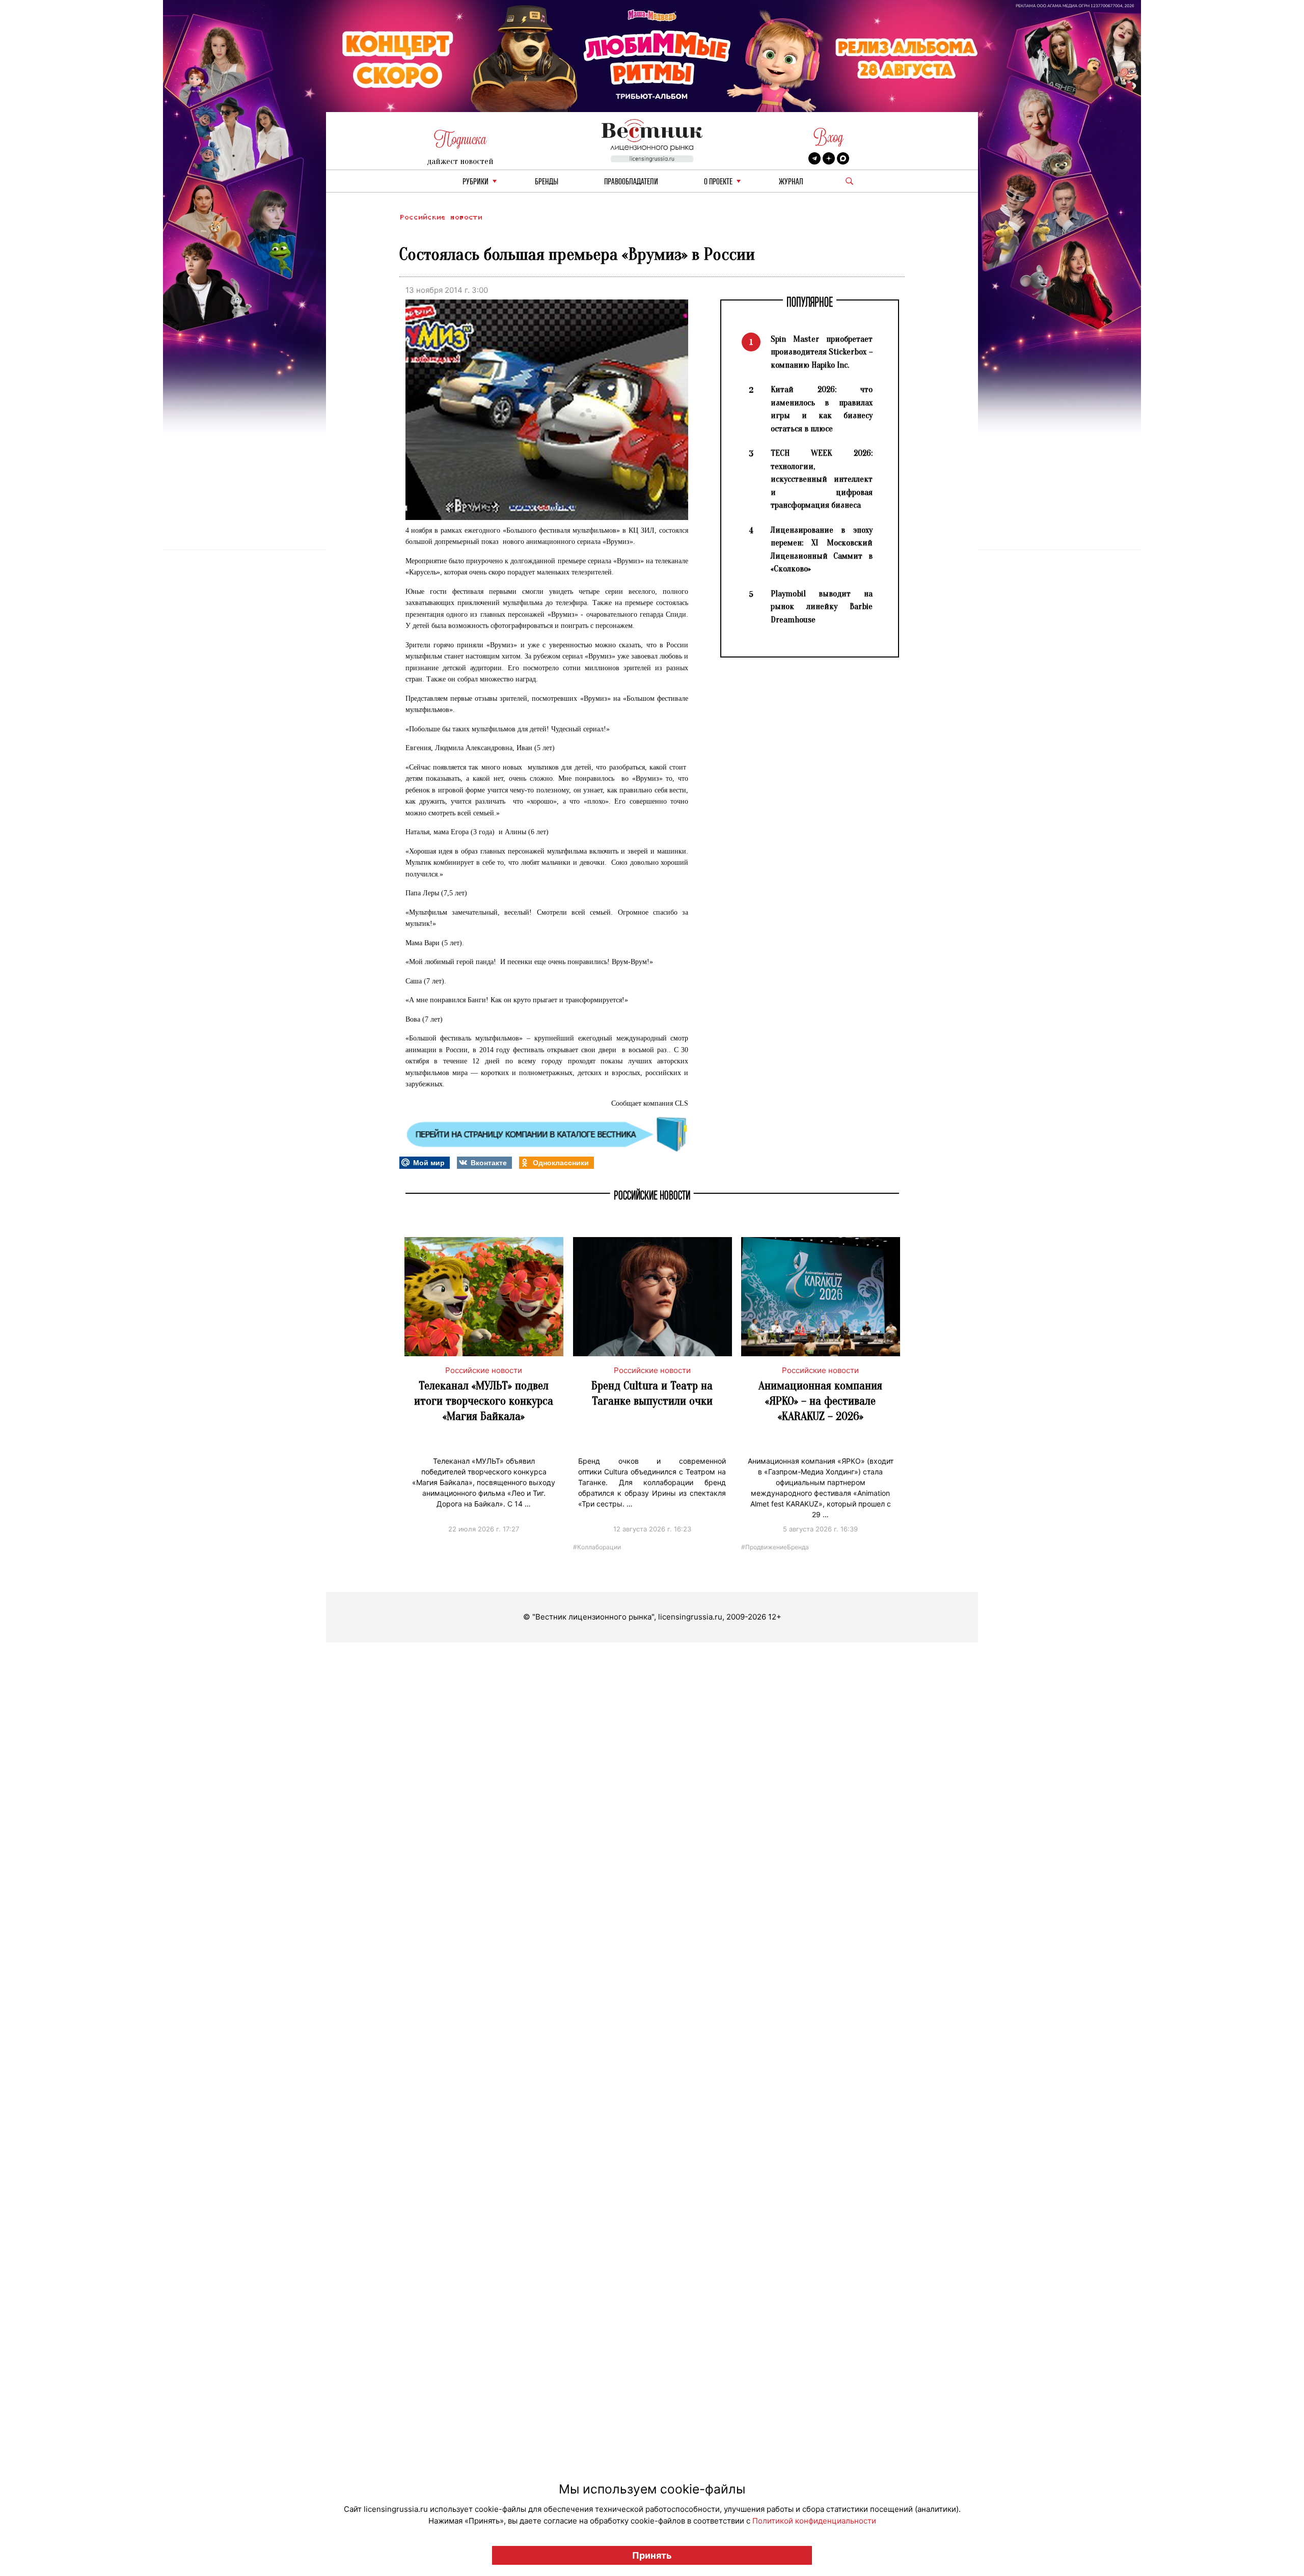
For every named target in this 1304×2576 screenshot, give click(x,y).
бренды (547, 182)
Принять (652, 2555)
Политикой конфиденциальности (814, 2521)
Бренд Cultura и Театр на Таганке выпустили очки (652, 1393)
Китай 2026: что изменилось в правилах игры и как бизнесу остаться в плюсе (822, 409)
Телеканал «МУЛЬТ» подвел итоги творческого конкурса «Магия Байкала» (484, 1401)
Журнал (791, 182)
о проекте (718, 182)
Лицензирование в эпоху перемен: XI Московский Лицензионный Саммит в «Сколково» (822, 550)
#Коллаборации (597, 1546)
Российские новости (441, 217)
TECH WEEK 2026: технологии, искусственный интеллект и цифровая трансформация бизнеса (822, 479)
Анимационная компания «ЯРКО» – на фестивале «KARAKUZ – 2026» (820, 1401)
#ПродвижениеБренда (775, 1546)
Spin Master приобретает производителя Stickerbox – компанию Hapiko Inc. (822, 352)
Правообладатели (631, 182)
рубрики (476, 182)
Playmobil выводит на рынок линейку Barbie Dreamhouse (822, 607)
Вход (828, 137)
